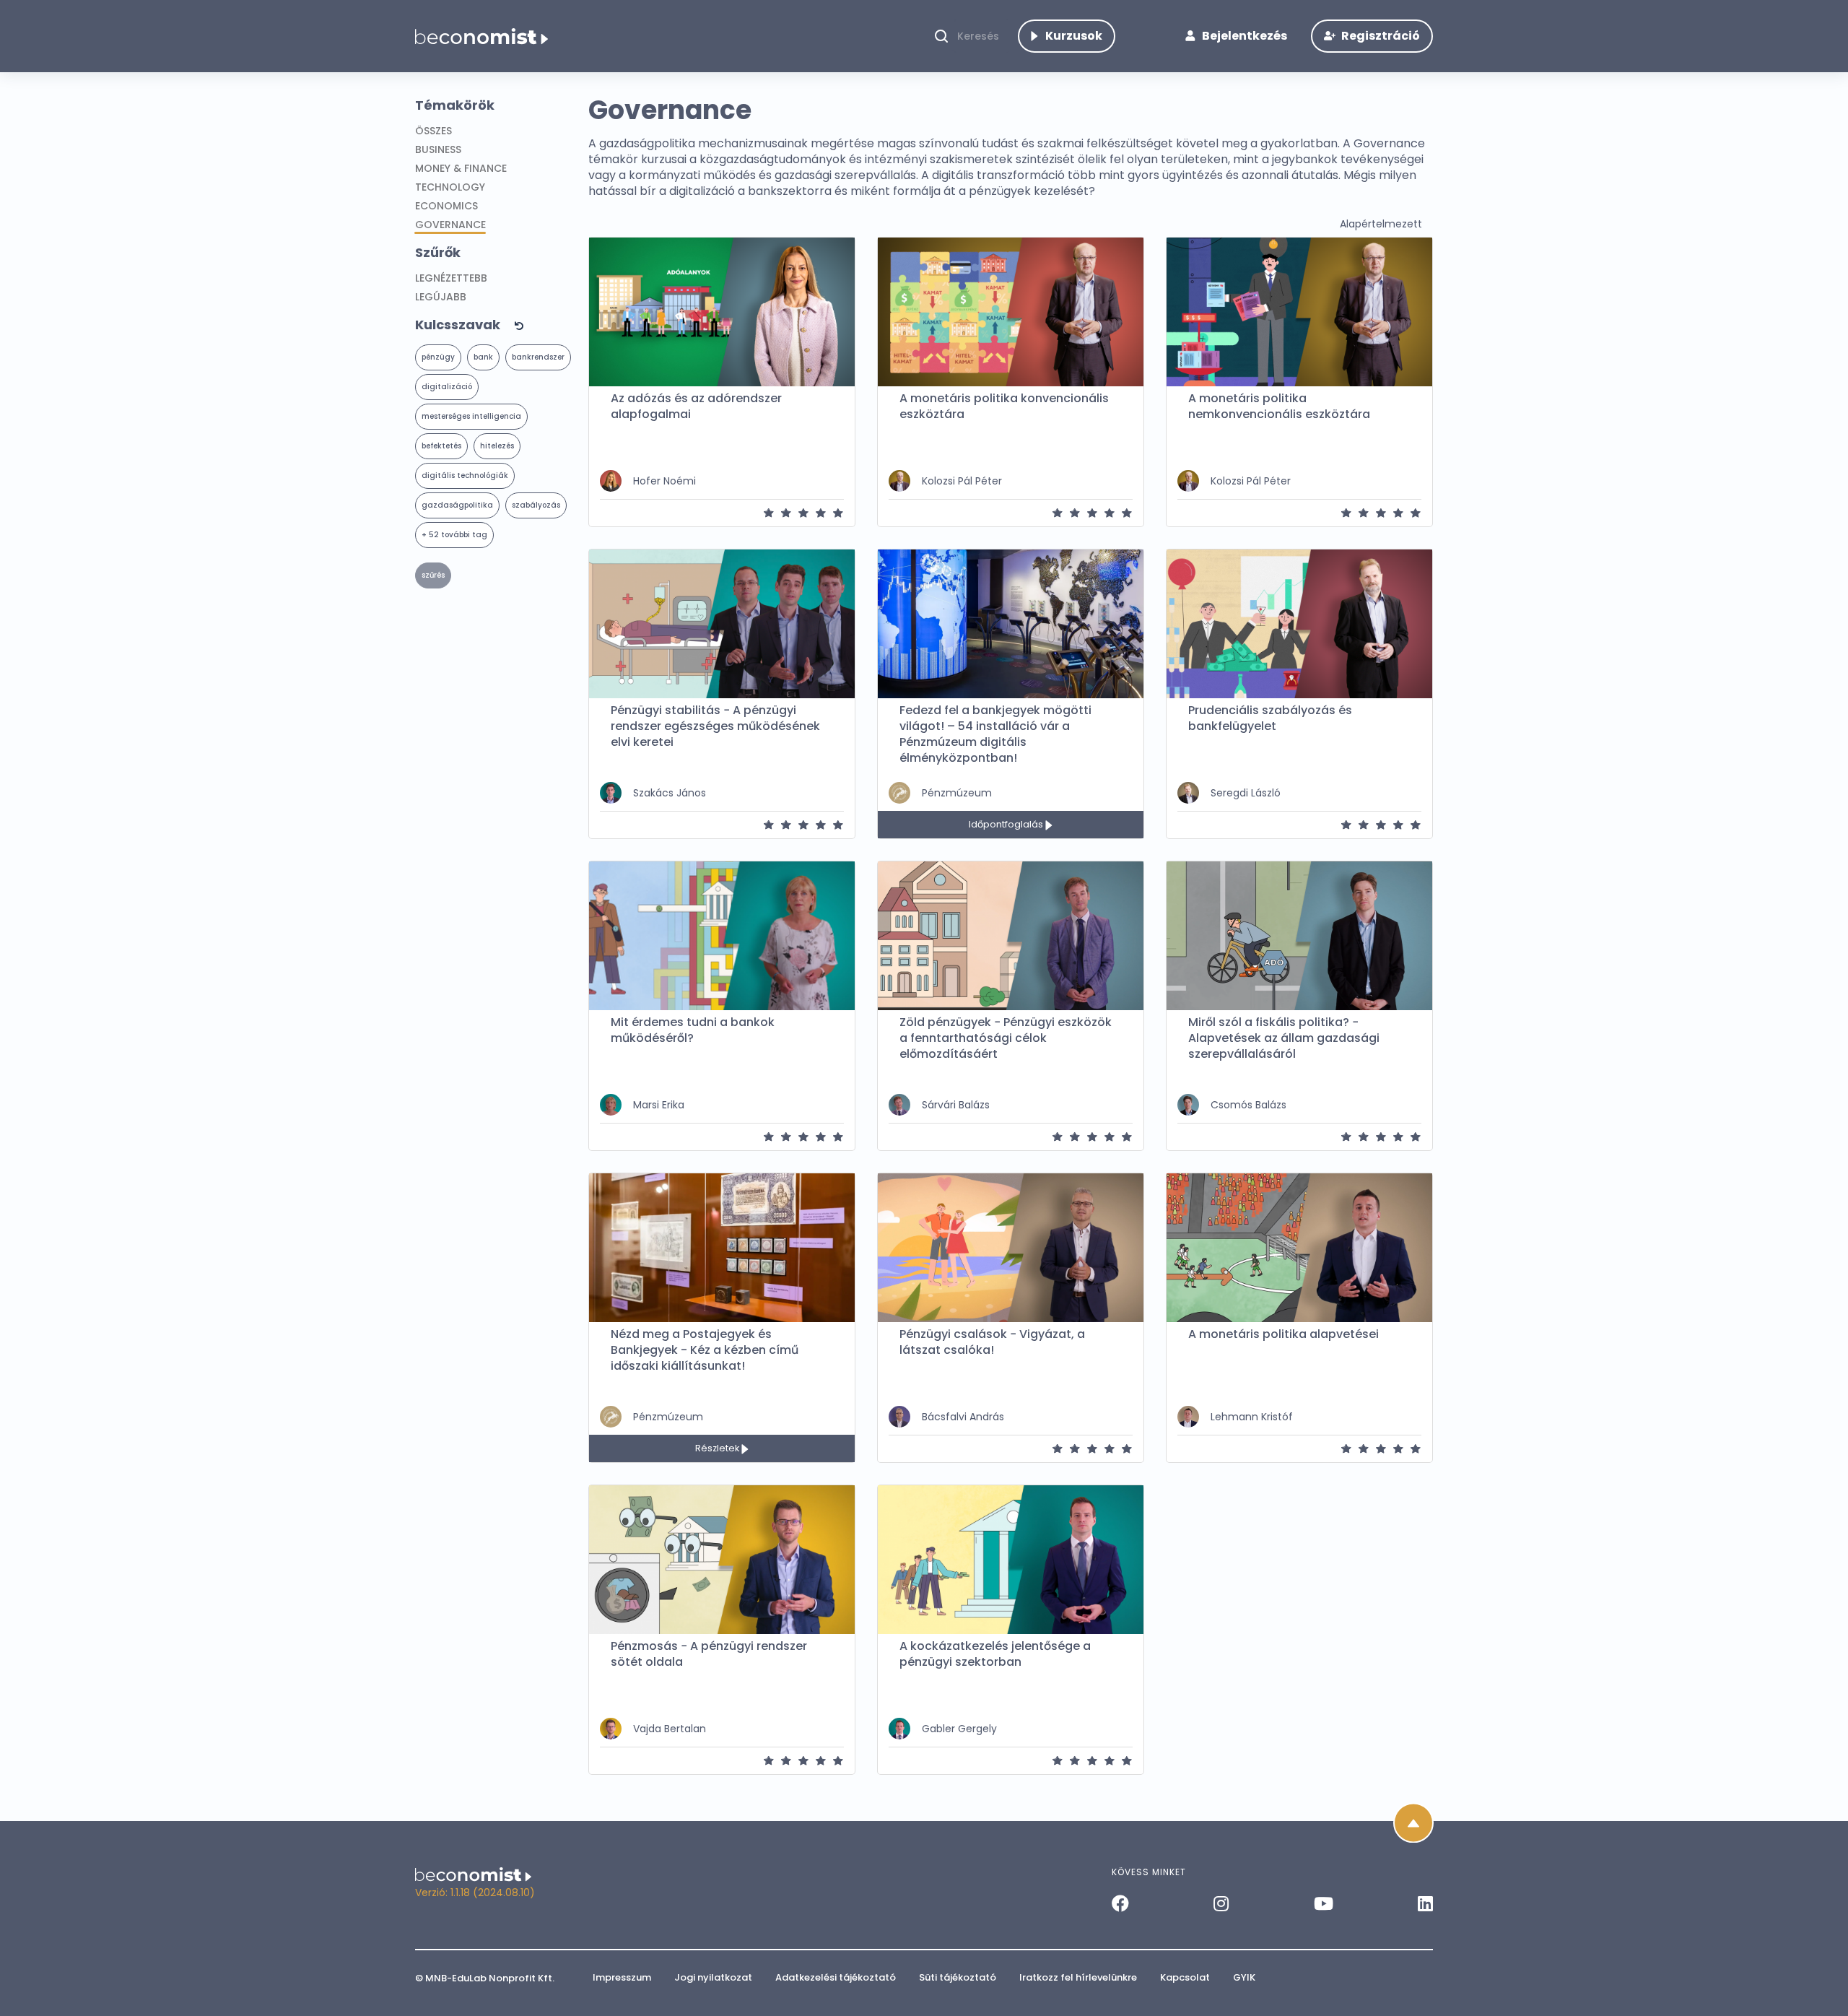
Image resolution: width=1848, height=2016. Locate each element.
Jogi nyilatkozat (713, 1977)
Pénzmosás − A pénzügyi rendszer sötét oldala (709, 1654)
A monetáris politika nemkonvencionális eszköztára (1279, 407)
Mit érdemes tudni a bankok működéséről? (693, 1030)
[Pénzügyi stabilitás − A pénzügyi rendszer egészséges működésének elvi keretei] (722, 624)
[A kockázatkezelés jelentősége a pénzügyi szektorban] (1011, 1560)
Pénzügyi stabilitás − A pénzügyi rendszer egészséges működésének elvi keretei (715, 726)
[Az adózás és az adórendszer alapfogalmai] (722, 312)
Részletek (718, 1448)
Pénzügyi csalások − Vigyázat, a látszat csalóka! (992, 1342)
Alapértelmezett (1381, 224)
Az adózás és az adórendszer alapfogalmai (696, 407)
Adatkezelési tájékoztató (836, 1977)
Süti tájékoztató (958, 1977)
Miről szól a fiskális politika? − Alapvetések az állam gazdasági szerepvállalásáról (1284, 1038)
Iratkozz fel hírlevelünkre (1078, 1977)
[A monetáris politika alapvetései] (1299, 1248)
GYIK (1244, 1977)
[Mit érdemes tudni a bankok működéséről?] (722, 936)
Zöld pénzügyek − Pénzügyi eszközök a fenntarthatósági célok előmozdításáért (1006, 1038)
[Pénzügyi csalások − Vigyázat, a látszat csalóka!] (1011, 1248)
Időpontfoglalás (1007, 824)
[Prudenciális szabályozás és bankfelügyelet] (1299, 624)
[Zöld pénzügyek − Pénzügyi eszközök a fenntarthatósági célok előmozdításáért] (1011, 936)
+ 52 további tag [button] (454, 535)
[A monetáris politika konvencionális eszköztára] (1011, 312)
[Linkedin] (1425, 1903)
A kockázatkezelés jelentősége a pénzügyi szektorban (995, 1654)
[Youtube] (1324, 1903)
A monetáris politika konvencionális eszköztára (1004, 407)
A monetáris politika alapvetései (1283, 1334)
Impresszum (622, 1977)
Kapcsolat (1185, 1977)
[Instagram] (1221, 1903)
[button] (496, 325)
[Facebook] (1120, 1903)
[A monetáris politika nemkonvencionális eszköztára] (1299, 312)
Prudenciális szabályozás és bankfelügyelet (1270, 718)
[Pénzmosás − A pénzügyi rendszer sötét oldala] (722, 1560)
